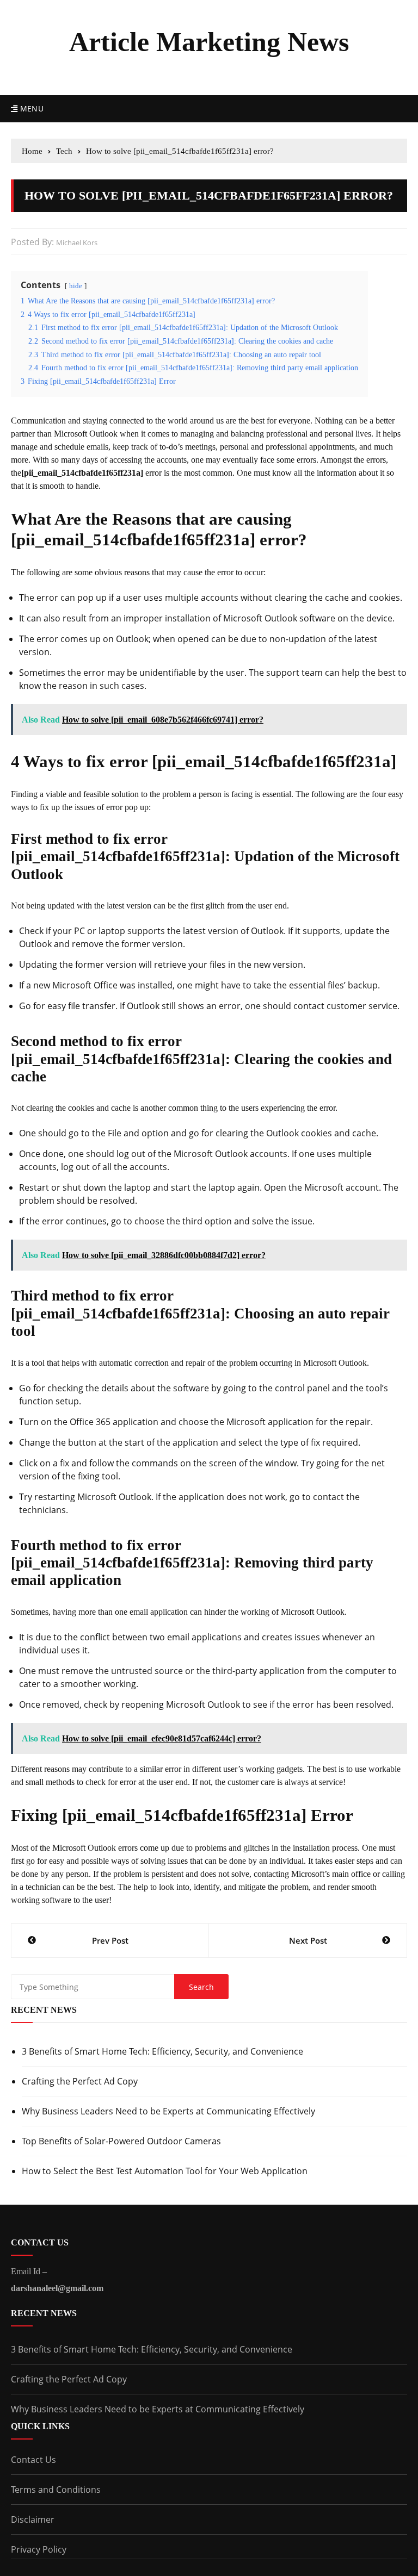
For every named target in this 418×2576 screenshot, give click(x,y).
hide (76, 286)
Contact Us (33, 2460)
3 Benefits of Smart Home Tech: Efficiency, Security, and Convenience (162, 2051)
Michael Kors (77, 242)
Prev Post (110, 1940)
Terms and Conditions (56, 2490)
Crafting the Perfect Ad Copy (80, 2081)
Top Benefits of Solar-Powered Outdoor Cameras (121, 2141)
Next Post (308, 1940)
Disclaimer (33, 2519)
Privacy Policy (39, 2549)
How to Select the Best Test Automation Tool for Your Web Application (165, 2171)
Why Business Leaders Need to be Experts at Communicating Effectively (168, 2111)
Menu (30, 108)
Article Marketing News (209, 42)
